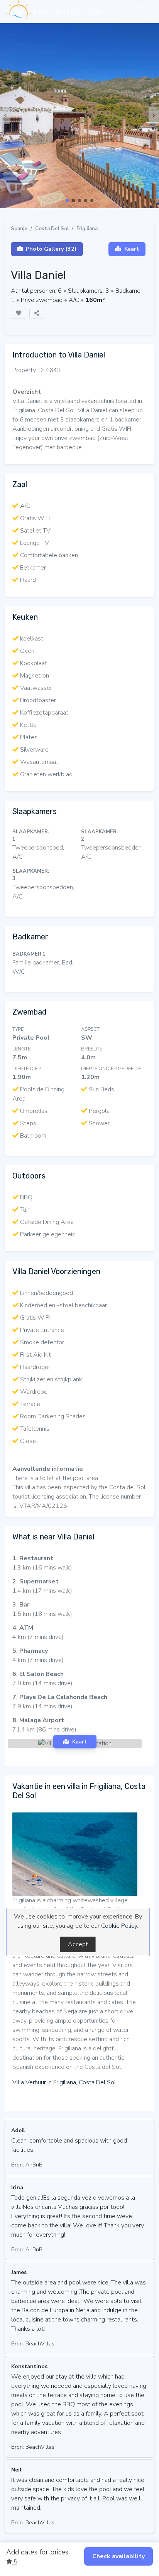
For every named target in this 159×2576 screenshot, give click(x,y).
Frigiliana (87, 229)
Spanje (19, 229)
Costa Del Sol (52, 229)
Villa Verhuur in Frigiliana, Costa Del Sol (64, 2082)
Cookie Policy (119, 1926)
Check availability (118, 2556)
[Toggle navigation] (136, 11)
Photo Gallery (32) (51, 249)
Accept (78, 1944)
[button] (67, 201)
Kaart (132, 249)
